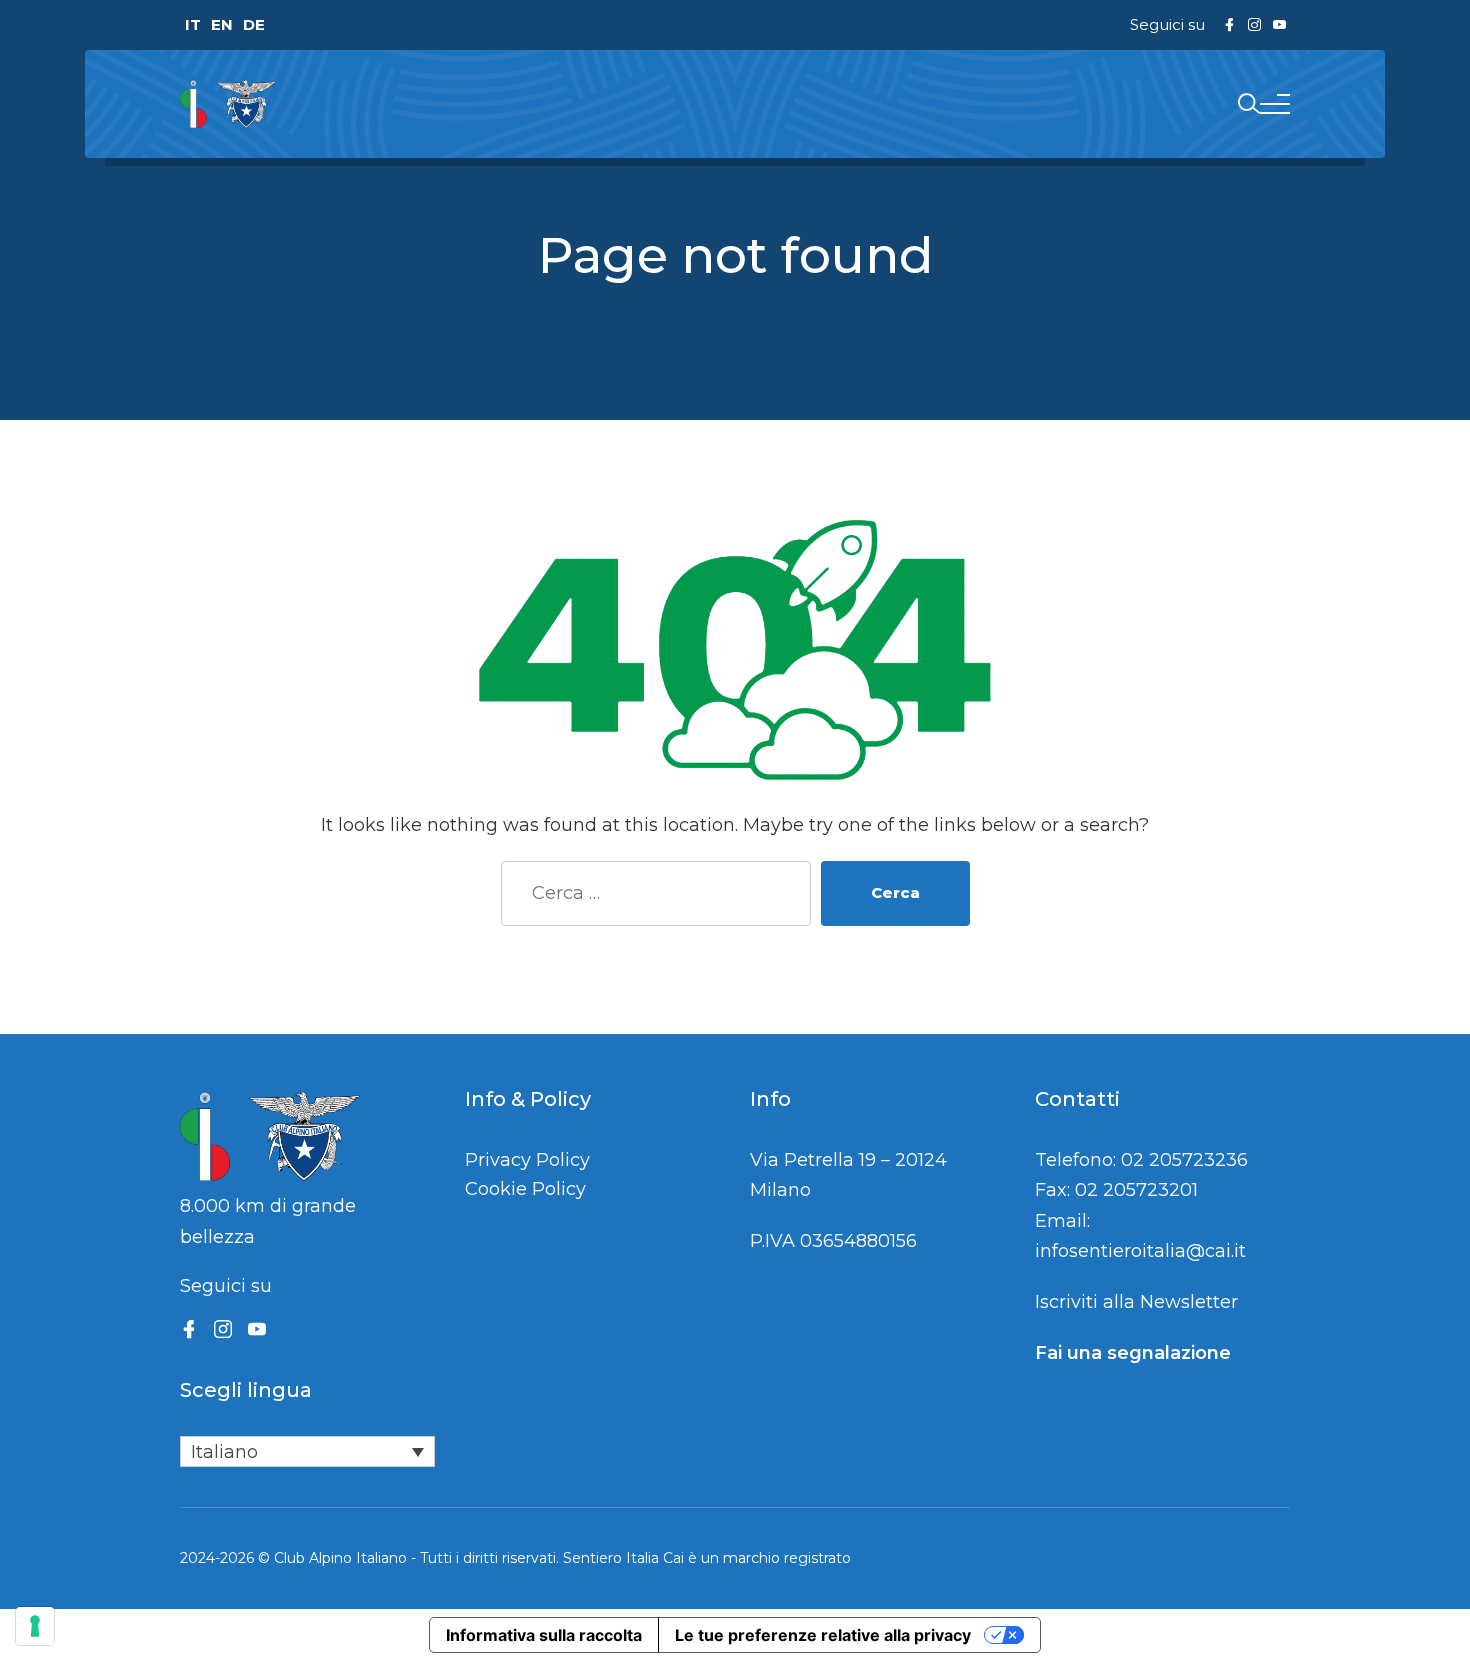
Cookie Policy (525, 1189)
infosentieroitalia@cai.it (1140, 1251)
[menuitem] (307, 1451)
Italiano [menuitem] (224, 1452)
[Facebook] (189, 1329)
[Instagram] (223, 1329)
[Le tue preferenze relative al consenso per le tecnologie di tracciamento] (35, 1626)
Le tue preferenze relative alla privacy (823, 1635)
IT (193, 24)
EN (222, 24)
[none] (307, 1451)
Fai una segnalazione (1133, 1353)
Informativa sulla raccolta (544, 1635)
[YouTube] (257, 1329)
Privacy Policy (527, 1160)
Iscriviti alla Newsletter (1136, 1302)
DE (254, 24)
